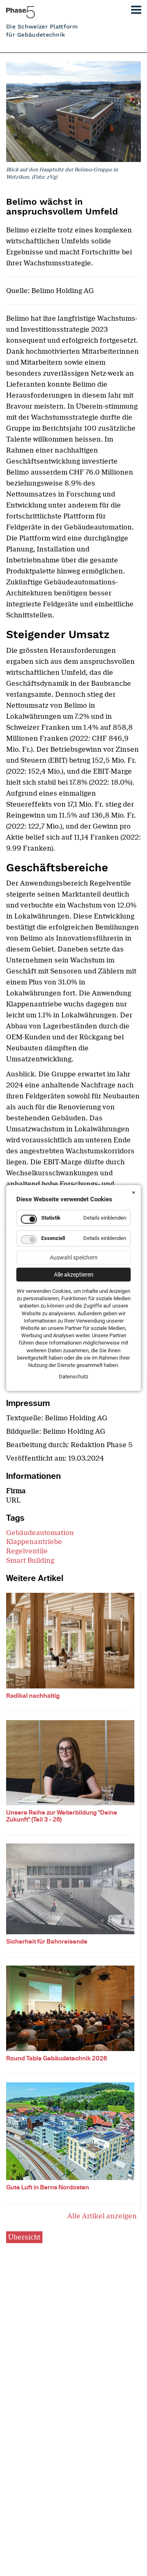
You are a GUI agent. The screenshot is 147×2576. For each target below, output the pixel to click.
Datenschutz (73, 1377)
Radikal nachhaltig (33, 1696)
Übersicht (24, 2237)
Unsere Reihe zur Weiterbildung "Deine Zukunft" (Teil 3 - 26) (62, 1816)
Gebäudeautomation (40, 1533)
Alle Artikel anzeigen (102, 2216)
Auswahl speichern (74, 1257)
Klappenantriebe (34, 1542)
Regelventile (27, 1551)
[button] (133, 8)
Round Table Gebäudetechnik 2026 (57, 2058)
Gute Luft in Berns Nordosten (48, 2187)
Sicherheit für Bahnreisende (47, 1942)
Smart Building (30, 1560)
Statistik (51, 1218)
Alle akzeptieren (74, 1275)
